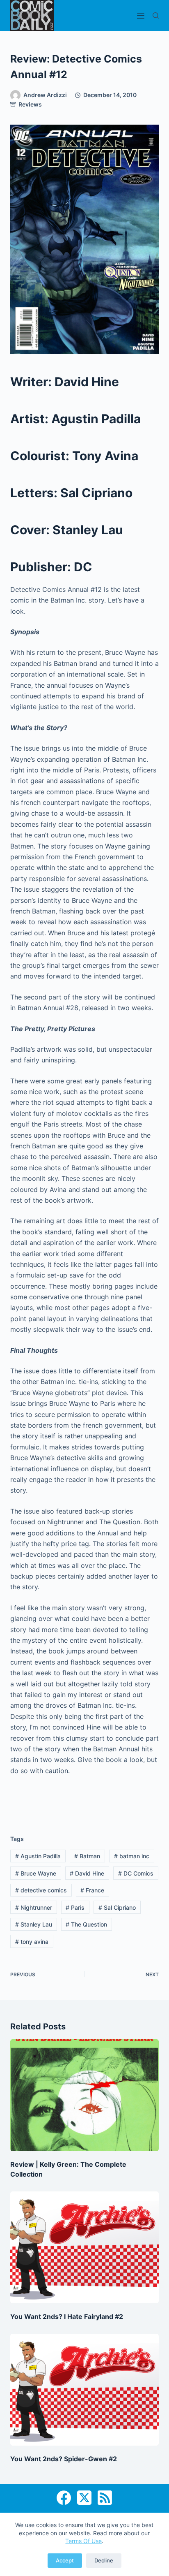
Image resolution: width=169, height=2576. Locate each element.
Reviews (30, 104)
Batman (87, 1856)
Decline (104, 2560)
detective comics (41, 1890)
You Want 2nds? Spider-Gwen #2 (64, 2459)
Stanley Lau (34, 1924)
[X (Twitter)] (84, 2498)
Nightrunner (34, 1907)
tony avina (32, 1942)
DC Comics (136, 1873)
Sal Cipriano (117, 1907)
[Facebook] (64, 2498)
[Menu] (141, 16)
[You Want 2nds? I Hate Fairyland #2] (85, 2247)
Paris (75, 1907)
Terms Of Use (83, 2541)
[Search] (156, 15)
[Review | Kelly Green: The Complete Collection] (85, 2095)
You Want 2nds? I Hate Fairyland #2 (67, 2316)
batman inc (132, 1856)
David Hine (87, 1873)
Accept (65, 2560)
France (92, 1890)
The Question (86, 1924)
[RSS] (105, 2498)
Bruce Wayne (36, 1873)
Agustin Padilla (38, 1856)
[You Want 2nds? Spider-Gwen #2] (85, 2390)
